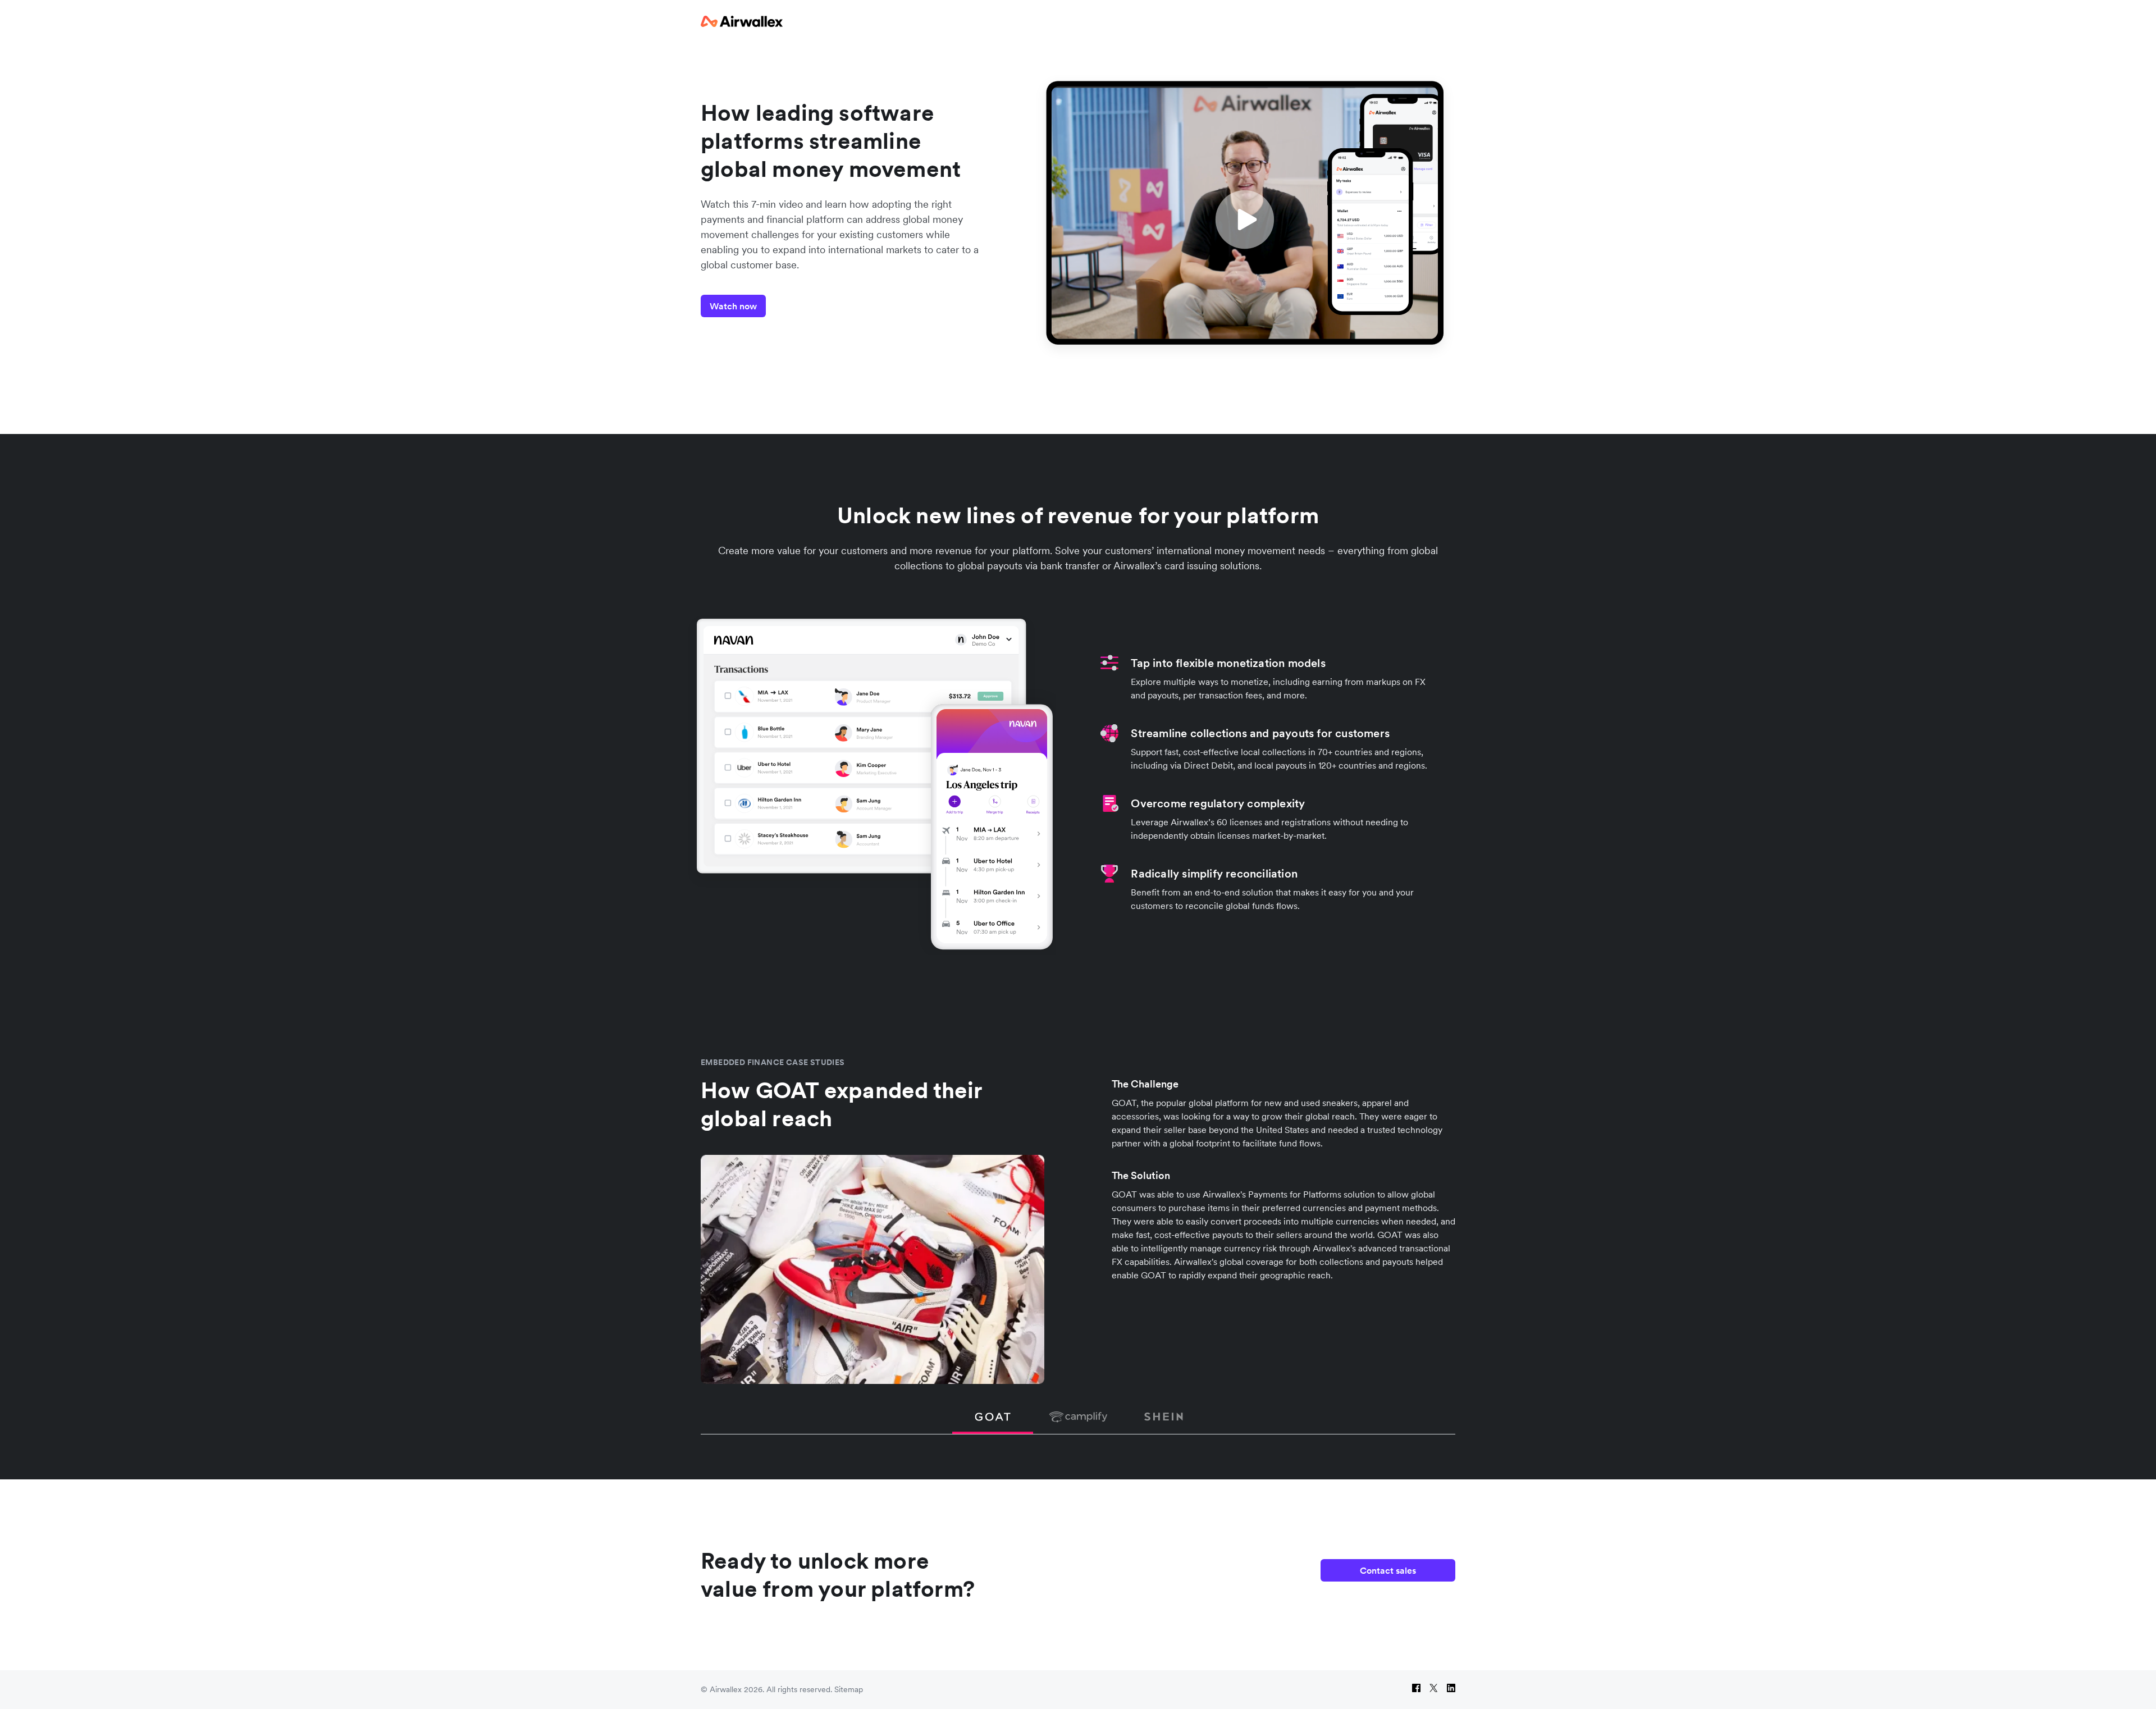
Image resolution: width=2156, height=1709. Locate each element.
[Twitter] (1434, 1690)
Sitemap (849, 1689)
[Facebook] (1416, 1690)
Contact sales (1388, 1570)
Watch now (733, 306)
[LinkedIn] (1451, 1690)
